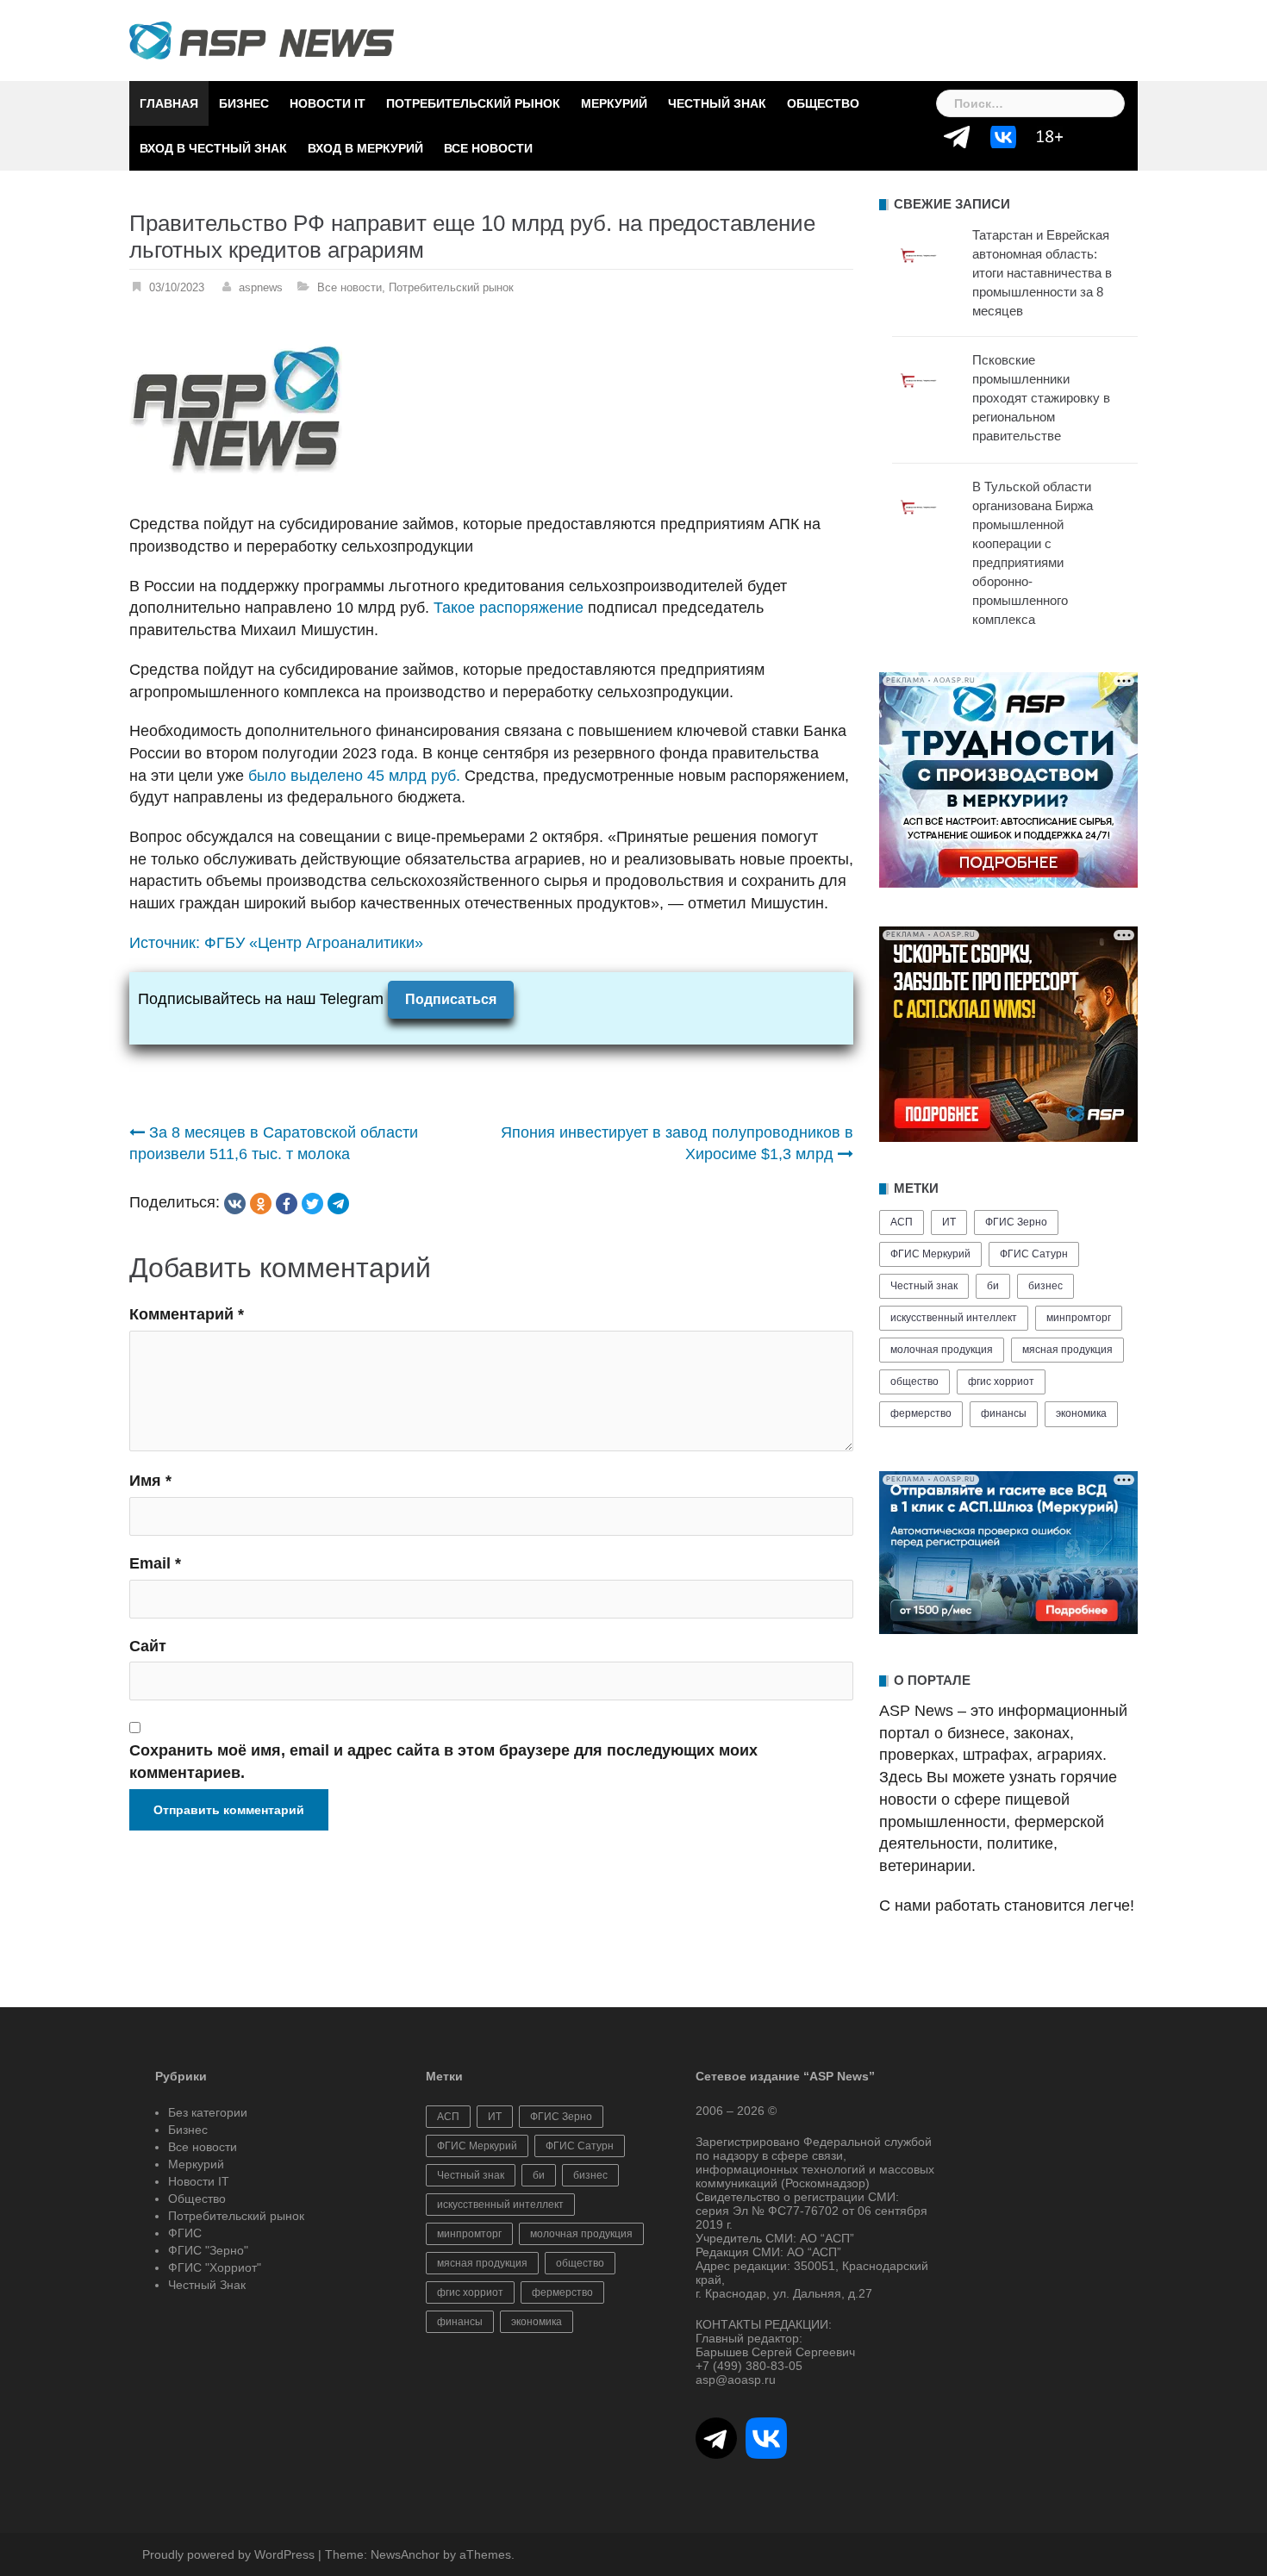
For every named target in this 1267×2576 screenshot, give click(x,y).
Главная (169, 103)
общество (914, 1382)
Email (155, 1563)
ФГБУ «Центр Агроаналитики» (314, 943)
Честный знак (924, 1286)
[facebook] (287, 1204)
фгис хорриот (1001, 1382)
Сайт (148, 1646)
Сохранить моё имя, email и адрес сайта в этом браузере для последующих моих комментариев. (443, 1762)
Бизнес (244, 103)
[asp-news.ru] (262, 40)
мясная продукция (1067, 1350)
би (993, 1286)
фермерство (921, 1413)
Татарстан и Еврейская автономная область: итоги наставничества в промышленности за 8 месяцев (1042, 273)
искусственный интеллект (954, 1318)
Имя (150, 1481)
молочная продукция (942, 1350)
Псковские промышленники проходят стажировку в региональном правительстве (1041, 398)
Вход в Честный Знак (213, 148)
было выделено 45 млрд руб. (354, 776)
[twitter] (312, 1204)
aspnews (261, 287)
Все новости (488, 148)
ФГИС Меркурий (930, 1254)
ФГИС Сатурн (1034, 1254)
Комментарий (187, 1314)
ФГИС (185, 2233)
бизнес (1045, 1286)
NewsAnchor (405, 2554)
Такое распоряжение (509, 608)
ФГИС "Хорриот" (215, 2267)
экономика (1081, 1413)
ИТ (949, 1222)
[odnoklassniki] (261, 1204)
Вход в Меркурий (365, 148)
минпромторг (1079, 1318)
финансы (1004, 1413)
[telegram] (338, 1204)
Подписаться (451, 999)
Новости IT (328, 103)
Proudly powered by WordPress (228, 2554)
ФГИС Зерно (1016, 1222)
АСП (902, 1222)
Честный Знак (717, 103)
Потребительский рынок (473, 103)
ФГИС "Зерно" (208, 2250)
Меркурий (614, 103)
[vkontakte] (235, 1204)
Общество (823, 103)
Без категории (208, 2112)
